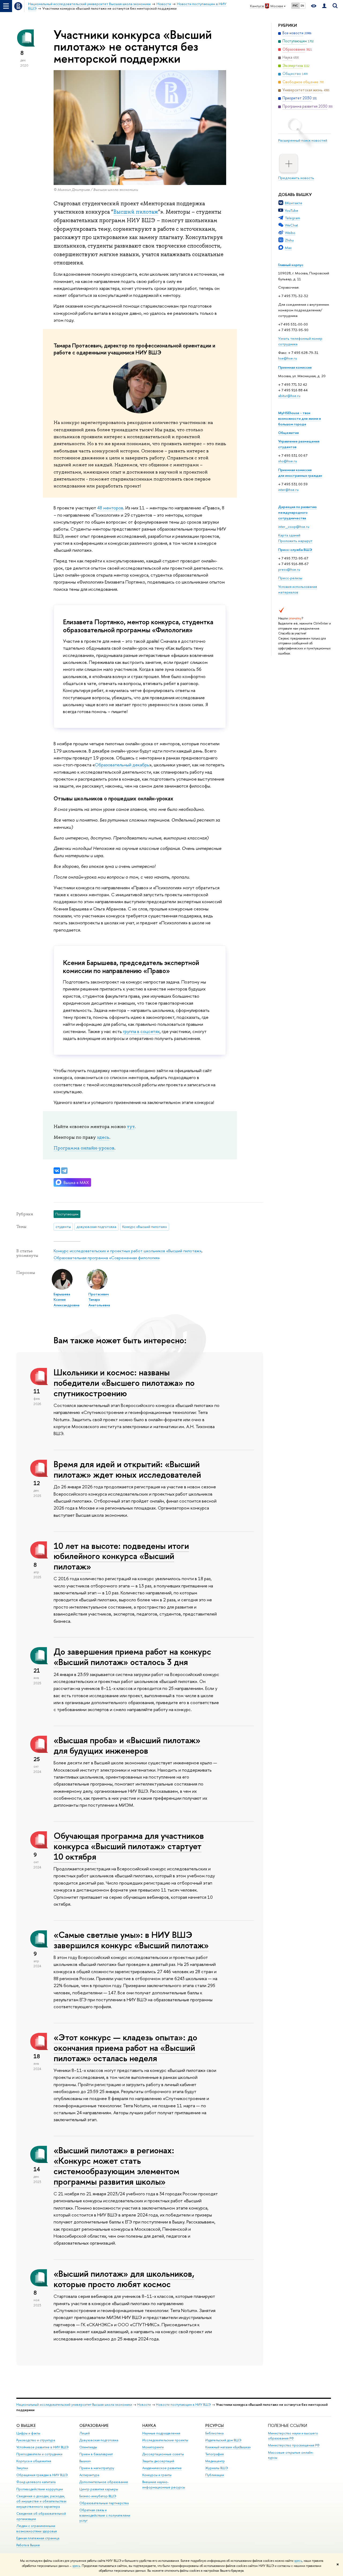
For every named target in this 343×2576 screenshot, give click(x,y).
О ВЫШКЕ (26, 2425)
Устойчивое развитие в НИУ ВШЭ (42, 2447)
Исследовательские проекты (165, 2440)
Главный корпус (291, 265)
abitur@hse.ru (289, 396)
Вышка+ (85, 2461)
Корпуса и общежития (34, 2461)
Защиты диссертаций (158, 2461)
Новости (144, 2405)
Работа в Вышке (28, 2545)
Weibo (290, 233)
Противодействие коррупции (40, 2489)
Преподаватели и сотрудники (39, 2454)
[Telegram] (64, 1171)
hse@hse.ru (288, 358)
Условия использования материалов (298, 589)
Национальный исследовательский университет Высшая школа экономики (74, 2405)
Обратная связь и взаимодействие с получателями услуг (105, 2515)
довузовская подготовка (96, 1227)
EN (302, 6)
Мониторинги (153, 2447)
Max (288, 248)
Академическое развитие (162, 2468)
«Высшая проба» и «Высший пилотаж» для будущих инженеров (127, 1745)
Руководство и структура (36, 2440)
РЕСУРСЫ (215, 2425)
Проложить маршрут (295, 541)
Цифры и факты (28, 2433)
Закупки (22, 2468)
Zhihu (289, 240)
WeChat (291, 225)
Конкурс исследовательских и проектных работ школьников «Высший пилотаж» (128, 1251)
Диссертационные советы (163, 2454)
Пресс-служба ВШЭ (295, 550)
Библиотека (214, 2433)
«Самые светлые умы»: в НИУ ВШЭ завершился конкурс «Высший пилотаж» (131, 1940)
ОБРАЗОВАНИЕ (94, 2425)
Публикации (215, 2475)
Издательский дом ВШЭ (223, 2440)
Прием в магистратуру (97, 2468)
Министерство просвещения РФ (294, 2445)
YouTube (292, 210)
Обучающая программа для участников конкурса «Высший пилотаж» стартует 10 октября (129, 1846)
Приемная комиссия (295, 367)
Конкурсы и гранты (157, 2475)
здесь (298, 2561)
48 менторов (110, 508)
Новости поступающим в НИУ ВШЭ (183, 2405)
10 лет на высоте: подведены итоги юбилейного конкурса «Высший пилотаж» (121, 1556)
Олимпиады (88, 2447)
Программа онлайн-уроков (84, 1148)
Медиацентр (215, 2461)
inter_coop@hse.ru (294, 527)
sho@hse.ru (288, 461)
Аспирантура (89, 2475)
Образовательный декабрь (122, 765)
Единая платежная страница (38, 2538)
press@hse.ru (289, 569)
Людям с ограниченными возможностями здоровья (37, 2528)
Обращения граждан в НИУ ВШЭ (42, 2475)
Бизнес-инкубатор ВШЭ (98, 2496)
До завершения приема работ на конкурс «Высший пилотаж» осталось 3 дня (132, 1657)
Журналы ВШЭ (217, 2468)
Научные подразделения (161, 2433)
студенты (63, 1227)
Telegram (292, 218)
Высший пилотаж (136, 212)
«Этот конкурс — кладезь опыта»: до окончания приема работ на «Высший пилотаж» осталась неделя (125, 2048)
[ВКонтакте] (57, 1171)
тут (131, 1126)
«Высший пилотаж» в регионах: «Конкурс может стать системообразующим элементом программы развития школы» (116, 2166)
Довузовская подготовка (99, 2440)
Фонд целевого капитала (36, 2482)
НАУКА (149, 2425)
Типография (215, 2454)
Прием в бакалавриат (96, 2454)
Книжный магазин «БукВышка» (228, 2447)
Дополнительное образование (104, 2482)
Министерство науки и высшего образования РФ (293, 2436)
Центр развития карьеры (99, 2489)
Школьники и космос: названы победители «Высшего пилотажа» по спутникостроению (124, 1383)
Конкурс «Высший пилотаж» (145, 1227)
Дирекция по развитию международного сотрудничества (297, 512)
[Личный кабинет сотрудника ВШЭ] (324, 6)
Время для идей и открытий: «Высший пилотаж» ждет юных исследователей (127, 1469)
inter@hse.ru (288, 490)
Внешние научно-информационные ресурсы (164, 2485)
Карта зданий (289, 535)
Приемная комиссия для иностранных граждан (300, 473)
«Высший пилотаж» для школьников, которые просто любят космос (124, 2279)
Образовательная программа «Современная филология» (107, 1258)
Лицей (85, 2433)
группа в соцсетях (141, 1031)
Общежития (288, 433)
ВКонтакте (294, 203)
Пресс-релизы (290, 578)
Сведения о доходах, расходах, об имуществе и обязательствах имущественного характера (41, 2501)
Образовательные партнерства (104, 2503)
